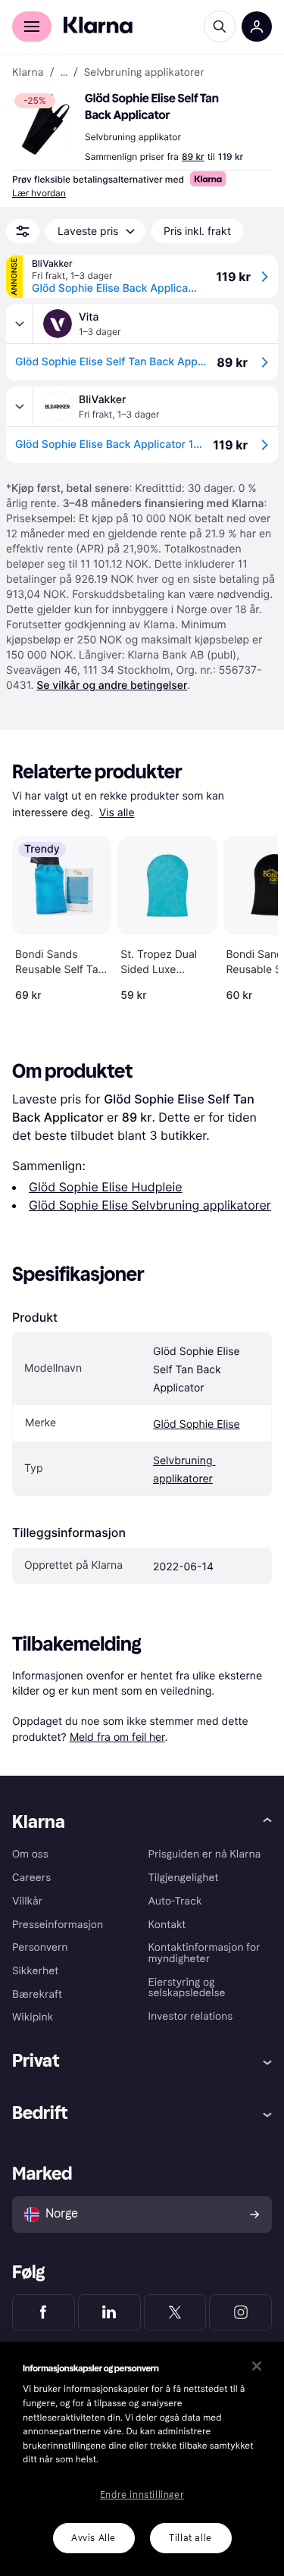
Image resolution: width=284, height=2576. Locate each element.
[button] (45, 124)
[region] (142, 2459)
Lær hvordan (39, 193)
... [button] (64, 73)
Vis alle (117, 813)
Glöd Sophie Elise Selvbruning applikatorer (150, 1205)
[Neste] (251, 916)
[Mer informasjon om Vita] (20, 324)
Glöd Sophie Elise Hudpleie (106, 1187)
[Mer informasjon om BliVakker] (20, 406)
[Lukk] (257, 2366)
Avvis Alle (94, 2538)
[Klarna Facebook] (44, 2312)
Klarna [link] (28, 73)
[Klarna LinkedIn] (109, 2312)
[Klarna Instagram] (240, 2312)
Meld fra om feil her (117, 1737)
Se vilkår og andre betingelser (112, 685)
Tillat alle (190, 2538)
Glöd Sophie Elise (197, 1424)
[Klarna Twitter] (175, 2312)
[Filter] (23, 231)
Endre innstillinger (142, 2495)
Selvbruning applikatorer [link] (144, 73)
